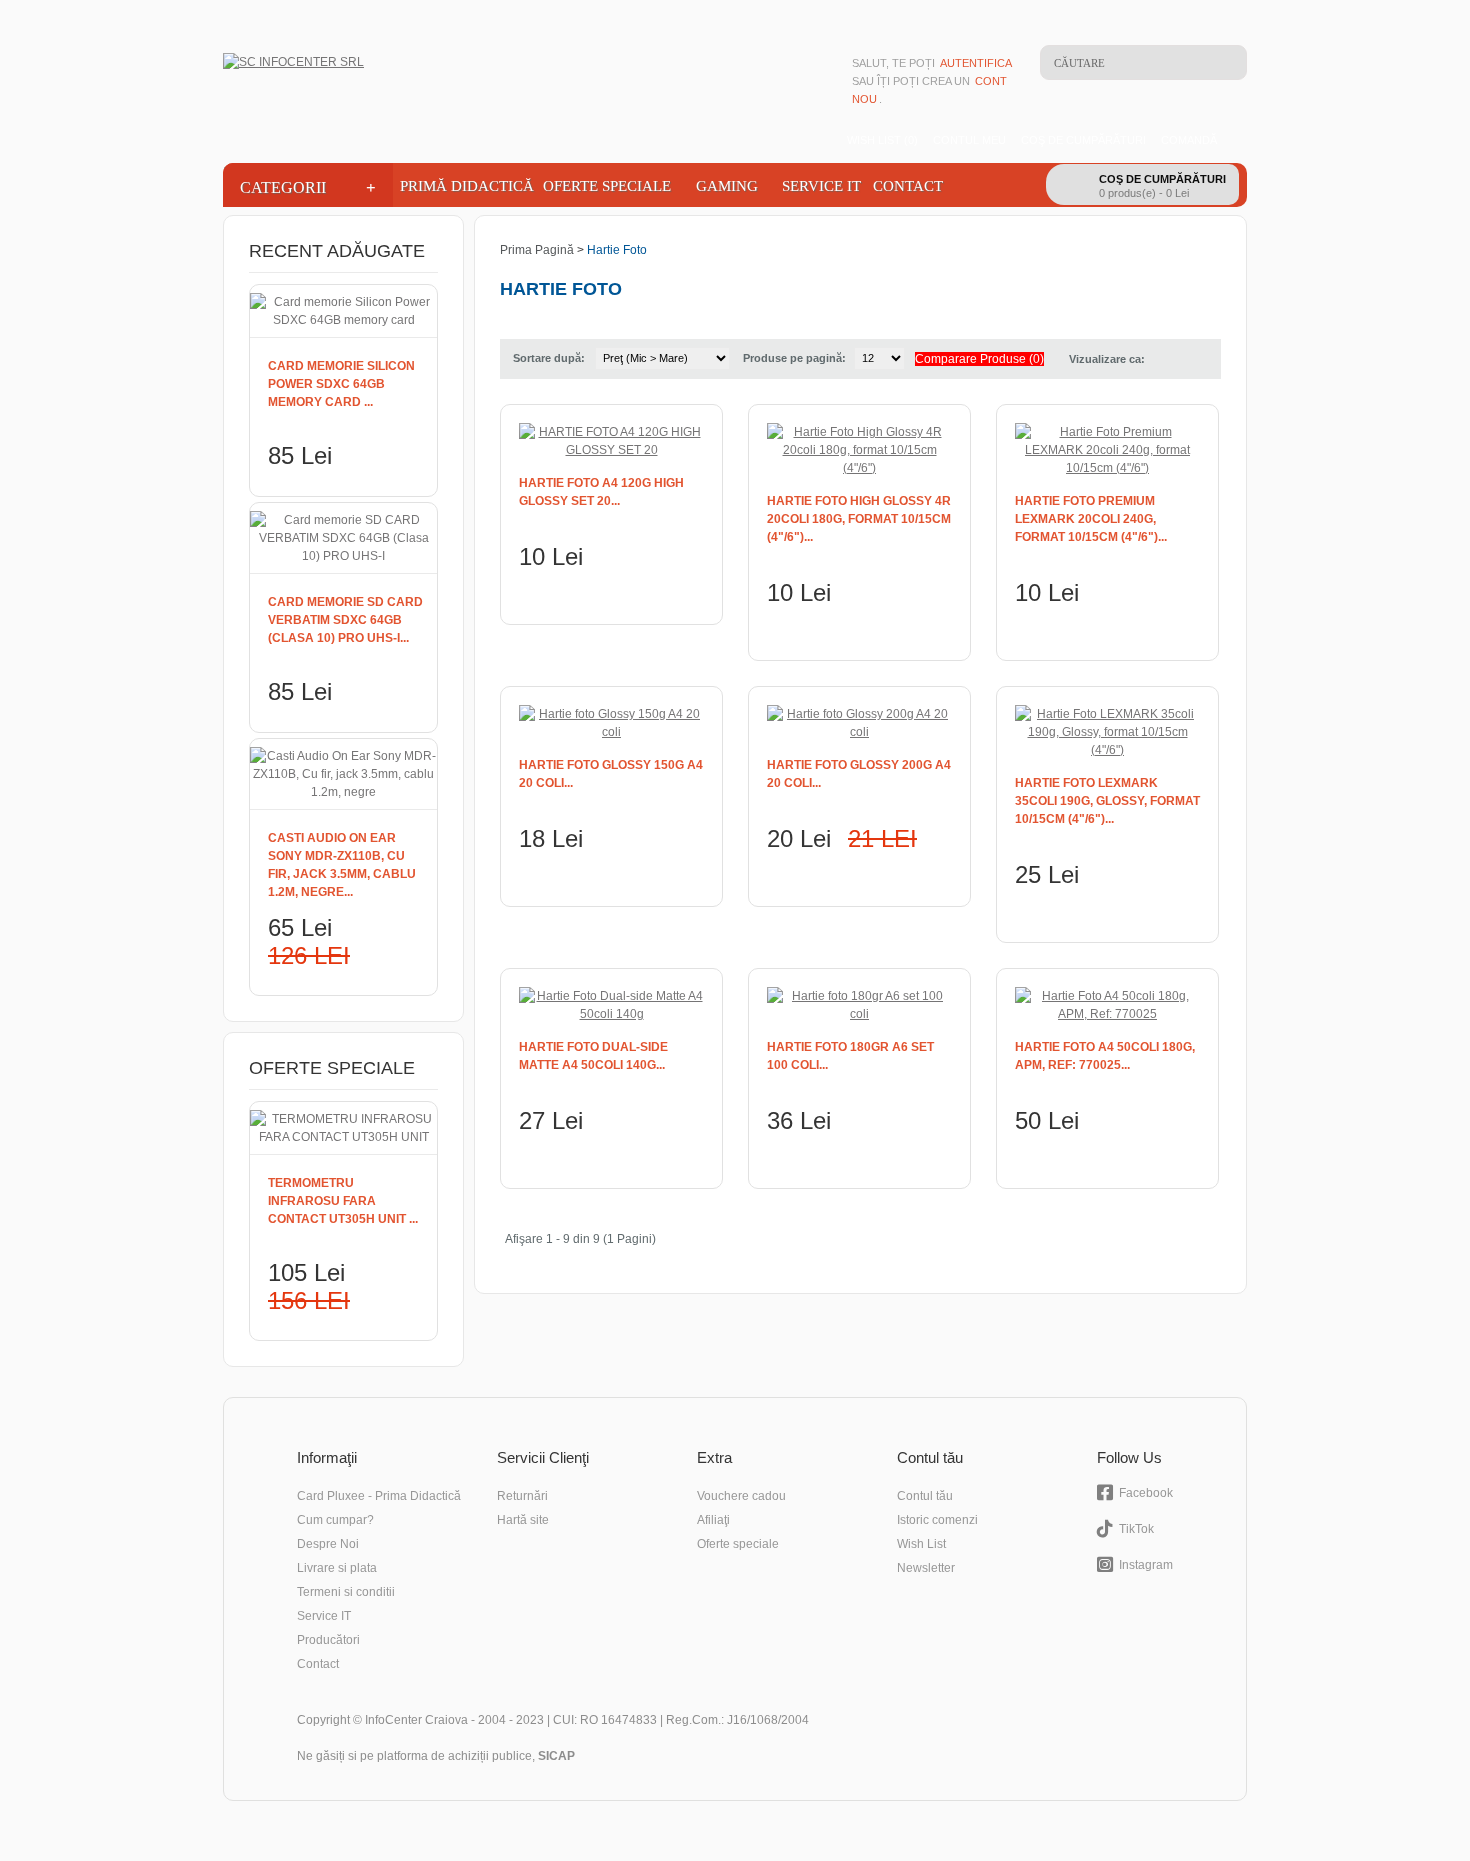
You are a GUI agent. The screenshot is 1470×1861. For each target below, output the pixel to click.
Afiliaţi (713, 1520)
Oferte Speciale (607, 186)
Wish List (921, 1544)
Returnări (522, 1496)
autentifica (976, 63)
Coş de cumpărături (1083, 140)
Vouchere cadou (741, 1496)
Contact (908, 186)
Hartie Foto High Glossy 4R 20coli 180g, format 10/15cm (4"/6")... (859, 519)
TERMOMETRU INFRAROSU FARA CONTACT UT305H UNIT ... (343, 1201)
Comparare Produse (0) (979, 359)
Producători (328, 1640)
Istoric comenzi (937, 1520)
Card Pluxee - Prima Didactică (379, 1496)
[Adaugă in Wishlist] (691, 594)
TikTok (1136, 1529)
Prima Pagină (537, 250)
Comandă (1189, 140)
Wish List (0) (882, 140)
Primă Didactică (465, 186)
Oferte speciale (738, 1544)
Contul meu (969, 140)
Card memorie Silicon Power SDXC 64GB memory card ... (341, 384)
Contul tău (925, 1496)
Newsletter (926, 1568)
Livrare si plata (337, 1568)
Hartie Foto (617, 250)
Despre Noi (328, 1544)
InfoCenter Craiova (416, 1720)
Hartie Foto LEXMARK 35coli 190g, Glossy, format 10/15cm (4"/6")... (1107, 801)
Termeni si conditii (346, 1592)
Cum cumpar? (335, 1520)
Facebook (1146, 1493)
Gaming (727, 186)
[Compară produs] (661, 594)
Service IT (821, 186)
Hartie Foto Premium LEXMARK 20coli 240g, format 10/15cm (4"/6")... (1091, 519)
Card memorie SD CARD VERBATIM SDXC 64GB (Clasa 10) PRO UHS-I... (345, 620)
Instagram (1146, 1565)
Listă (1165, 359)
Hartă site (523, 1520)
